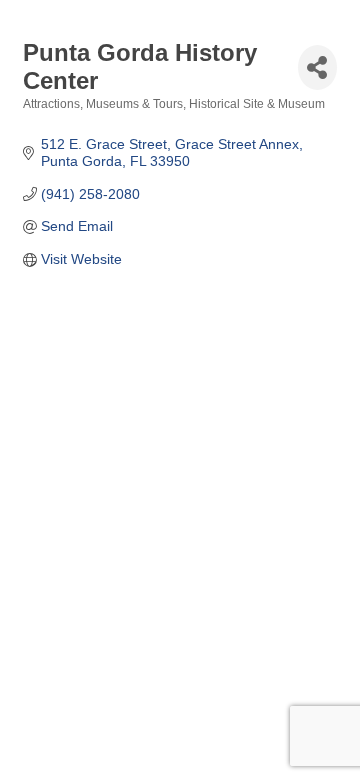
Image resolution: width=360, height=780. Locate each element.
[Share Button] (317, 67)
